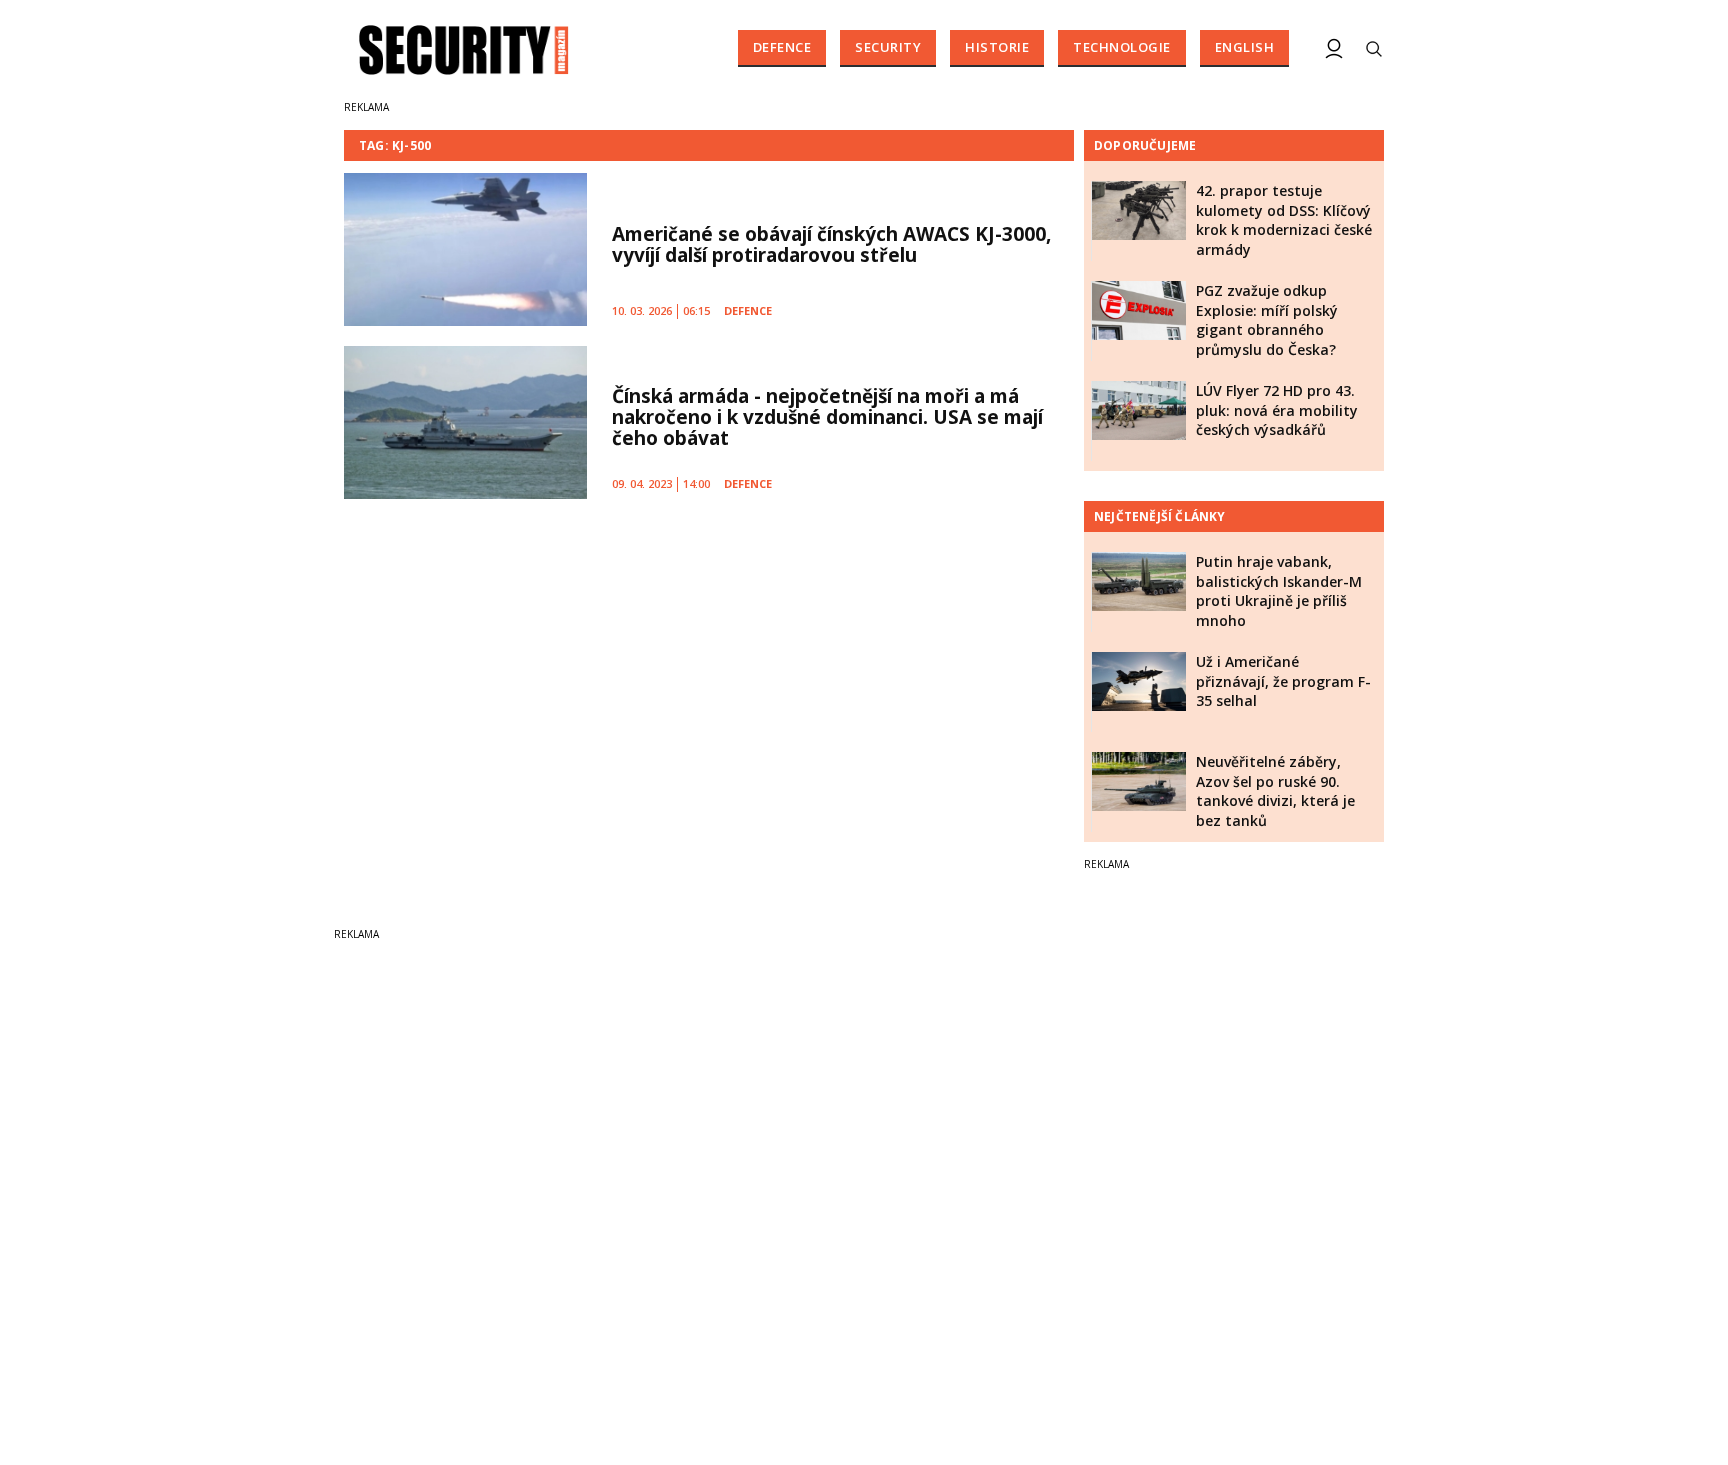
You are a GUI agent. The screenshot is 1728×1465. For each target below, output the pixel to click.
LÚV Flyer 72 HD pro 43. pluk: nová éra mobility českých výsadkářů (1277, 410)
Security (888, 47)
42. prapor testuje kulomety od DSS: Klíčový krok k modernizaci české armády (1284, 220)
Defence (782, 47)
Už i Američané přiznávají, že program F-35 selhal (1283, 681)
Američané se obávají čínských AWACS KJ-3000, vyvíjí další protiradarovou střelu (831, 244)
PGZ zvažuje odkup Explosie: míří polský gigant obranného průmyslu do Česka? (1267, 320)
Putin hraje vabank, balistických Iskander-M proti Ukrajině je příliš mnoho (1279, 591)
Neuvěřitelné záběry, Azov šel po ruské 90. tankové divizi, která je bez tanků (1275, 791)
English (1245, 47)
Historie (997, 47)
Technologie (1122, 47)
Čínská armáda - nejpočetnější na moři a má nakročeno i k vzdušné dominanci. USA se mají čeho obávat (827, 417)
